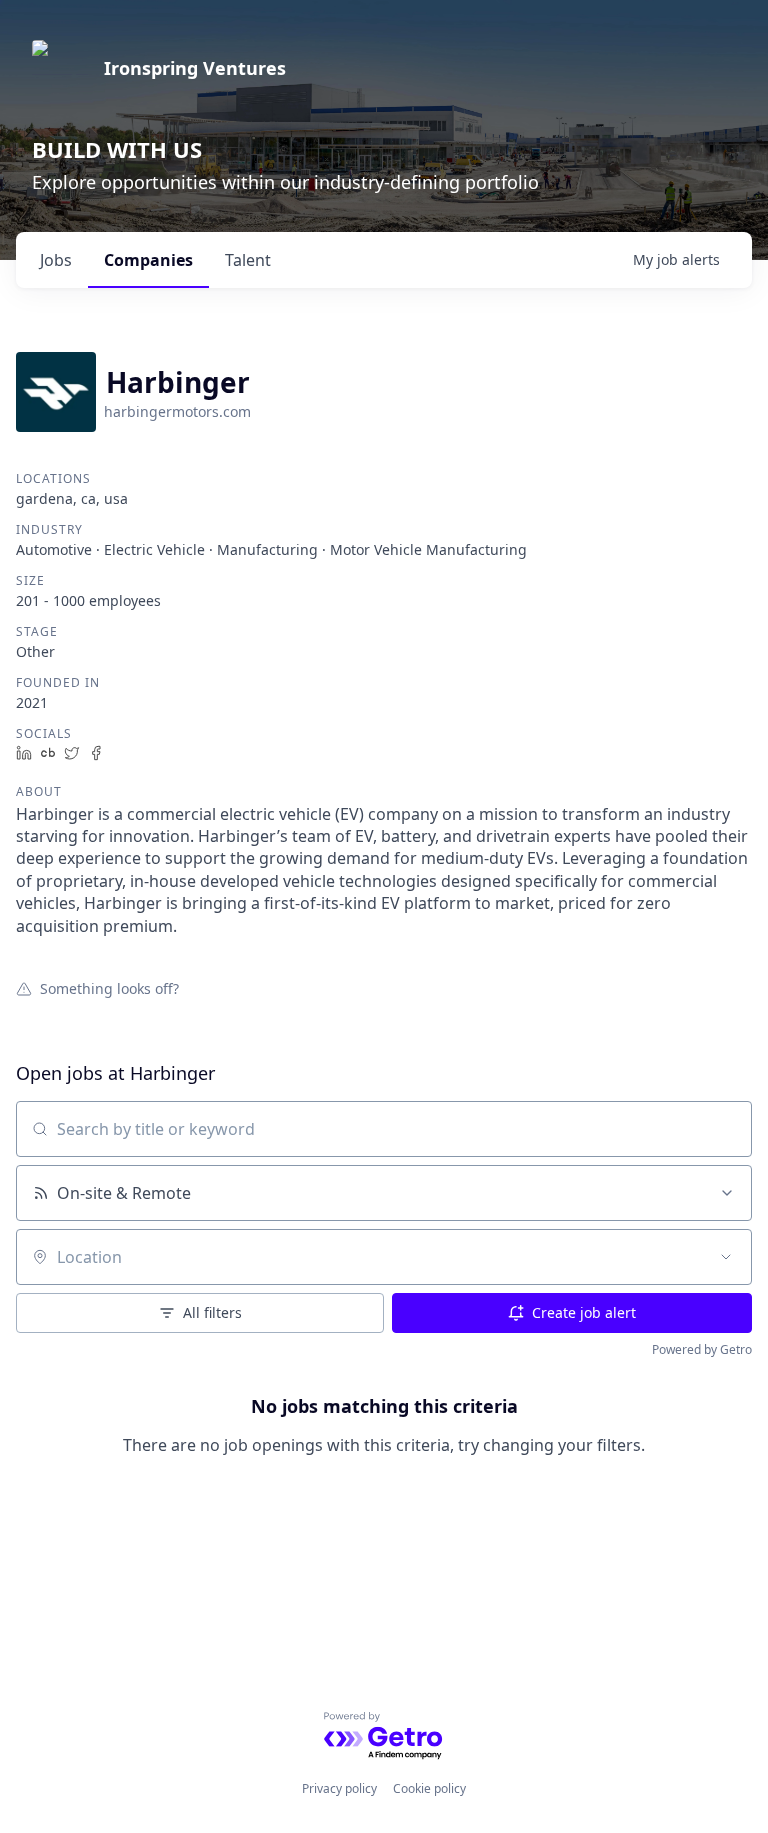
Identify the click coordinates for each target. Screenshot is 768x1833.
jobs (56, 260)
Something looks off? (109, 988)
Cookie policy (429, 1788)
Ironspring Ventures (195, 68)
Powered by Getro (702, 1349)
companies (148, 260)
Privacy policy (339, 1788)
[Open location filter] (726, 1257)
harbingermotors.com (177, 411)
